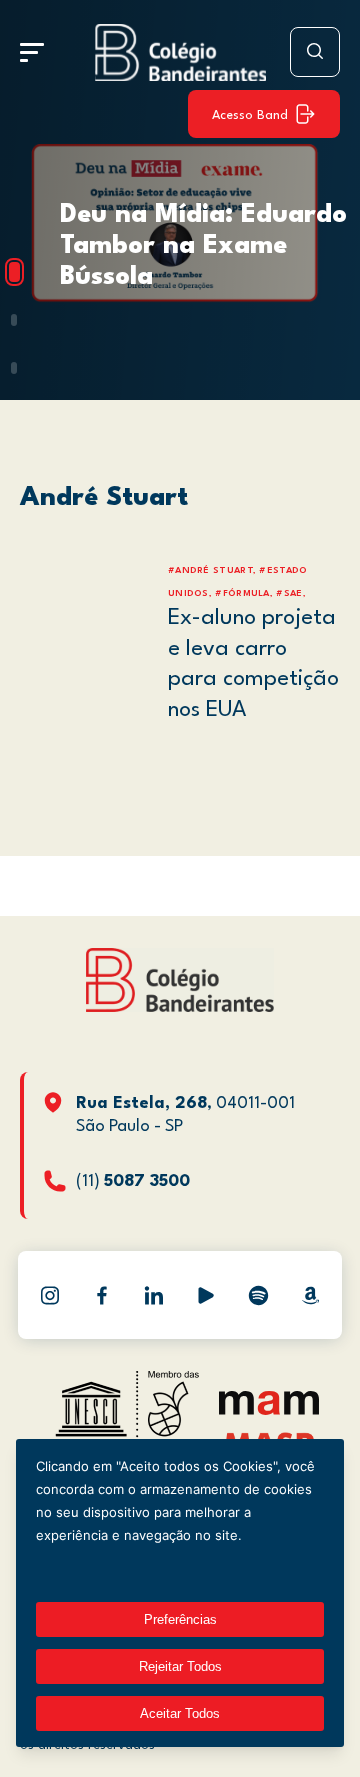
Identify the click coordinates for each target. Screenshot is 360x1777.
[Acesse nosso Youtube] (206, 1295)
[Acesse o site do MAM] (269, 1410)
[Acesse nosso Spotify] (258, 1295)
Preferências (180, 1619)
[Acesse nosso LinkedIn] (154, 1295)
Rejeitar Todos (180, 1666)
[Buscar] (315, 52)
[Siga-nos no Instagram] (50, 1295)
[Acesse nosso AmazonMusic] (310, 1295)
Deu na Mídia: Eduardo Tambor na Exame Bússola (203, 246)
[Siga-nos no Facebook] (102, 1295)
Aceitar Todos (180, 1713)
